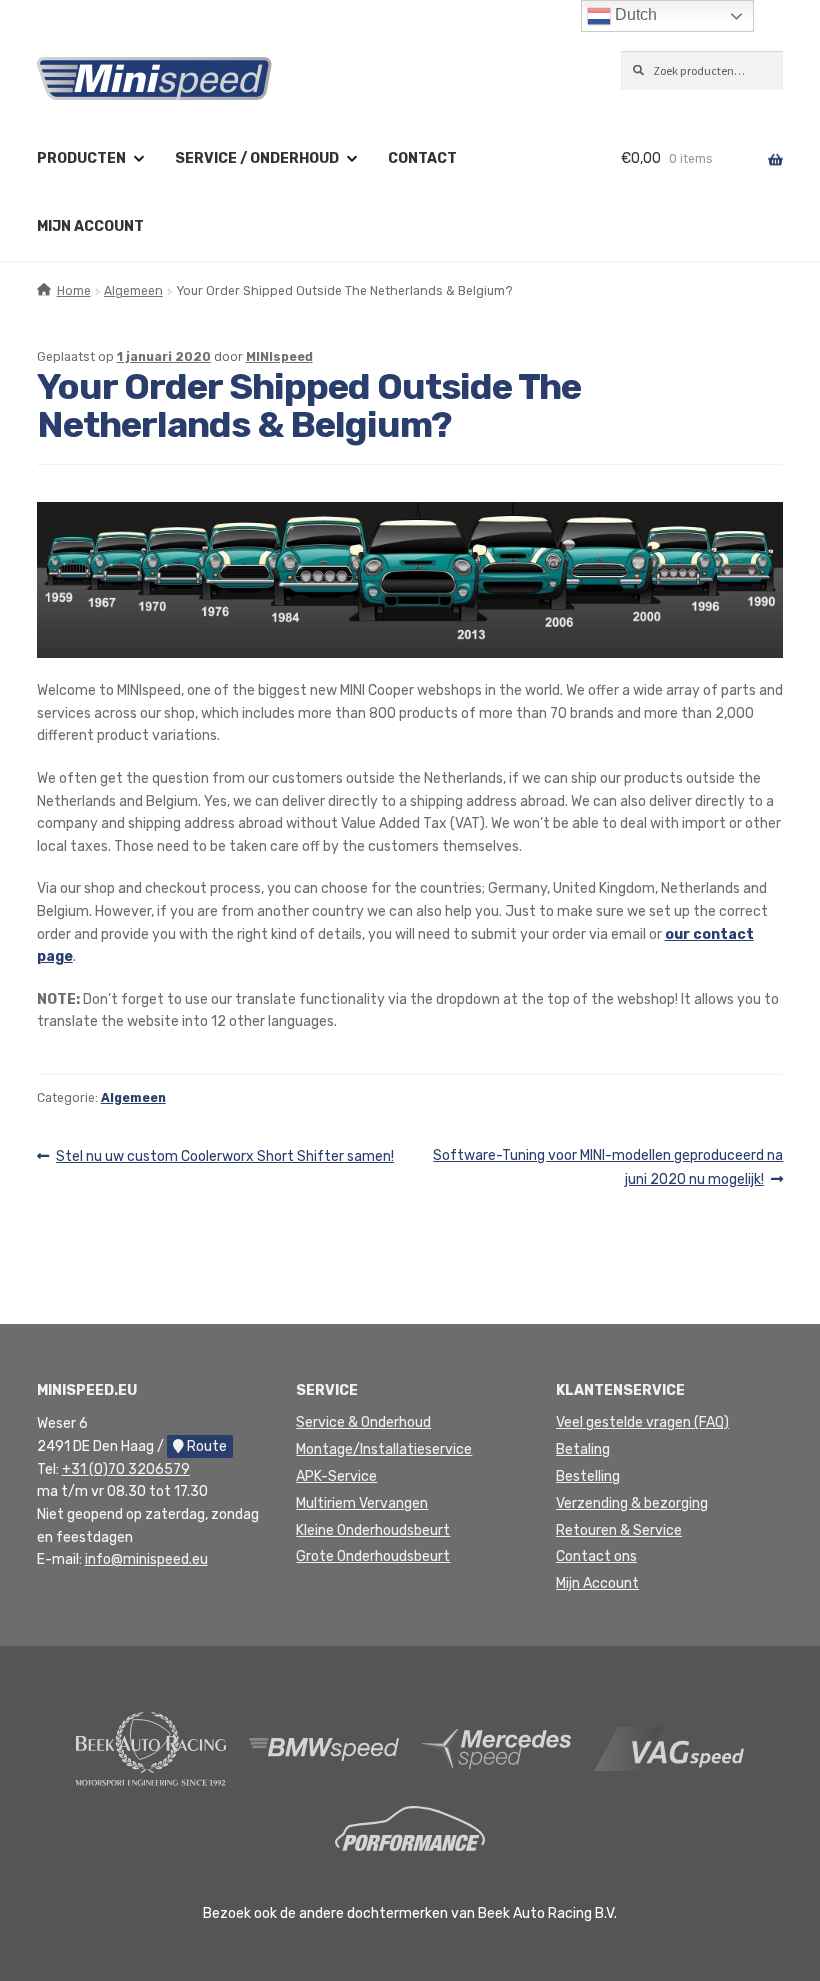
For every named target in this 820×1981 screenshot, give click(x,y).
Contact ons (596, 1556)
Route (205, 1446)
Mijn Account (597, 1583)
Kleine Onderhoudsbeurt (373, 1530)
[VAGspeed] (669, 1748)
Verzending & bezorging (632, 1503)
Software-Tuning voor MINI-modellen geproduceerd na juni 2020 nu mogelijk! (607, 1167)
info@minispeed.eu (146, 1559)
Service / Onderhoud (257, 158)
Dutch (634, 14)
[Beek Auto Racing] (151, 1748)
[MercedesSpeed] (497, 1748)
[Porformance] (410, 1827)
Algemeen (133, 291)
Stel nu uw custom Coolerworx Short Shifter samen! (224, 1157)
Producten (81, 158)
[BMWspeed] (324, 1748)
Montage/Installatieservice (384, 1449)
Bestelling (588, 1476)
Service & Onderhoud (363, 1422)
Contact (422, 158)
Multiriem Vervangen (362, 1503)
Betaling (583, 1449)
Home (74, 291)
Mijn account (90, 226)
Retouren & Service (619, 1530)
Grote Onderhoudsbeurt (373, 1556)
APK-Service (336, 1476)
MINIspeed (279, 357)
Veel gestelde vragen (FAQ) (642, 1422)
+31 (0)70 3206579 (126, 1469)
